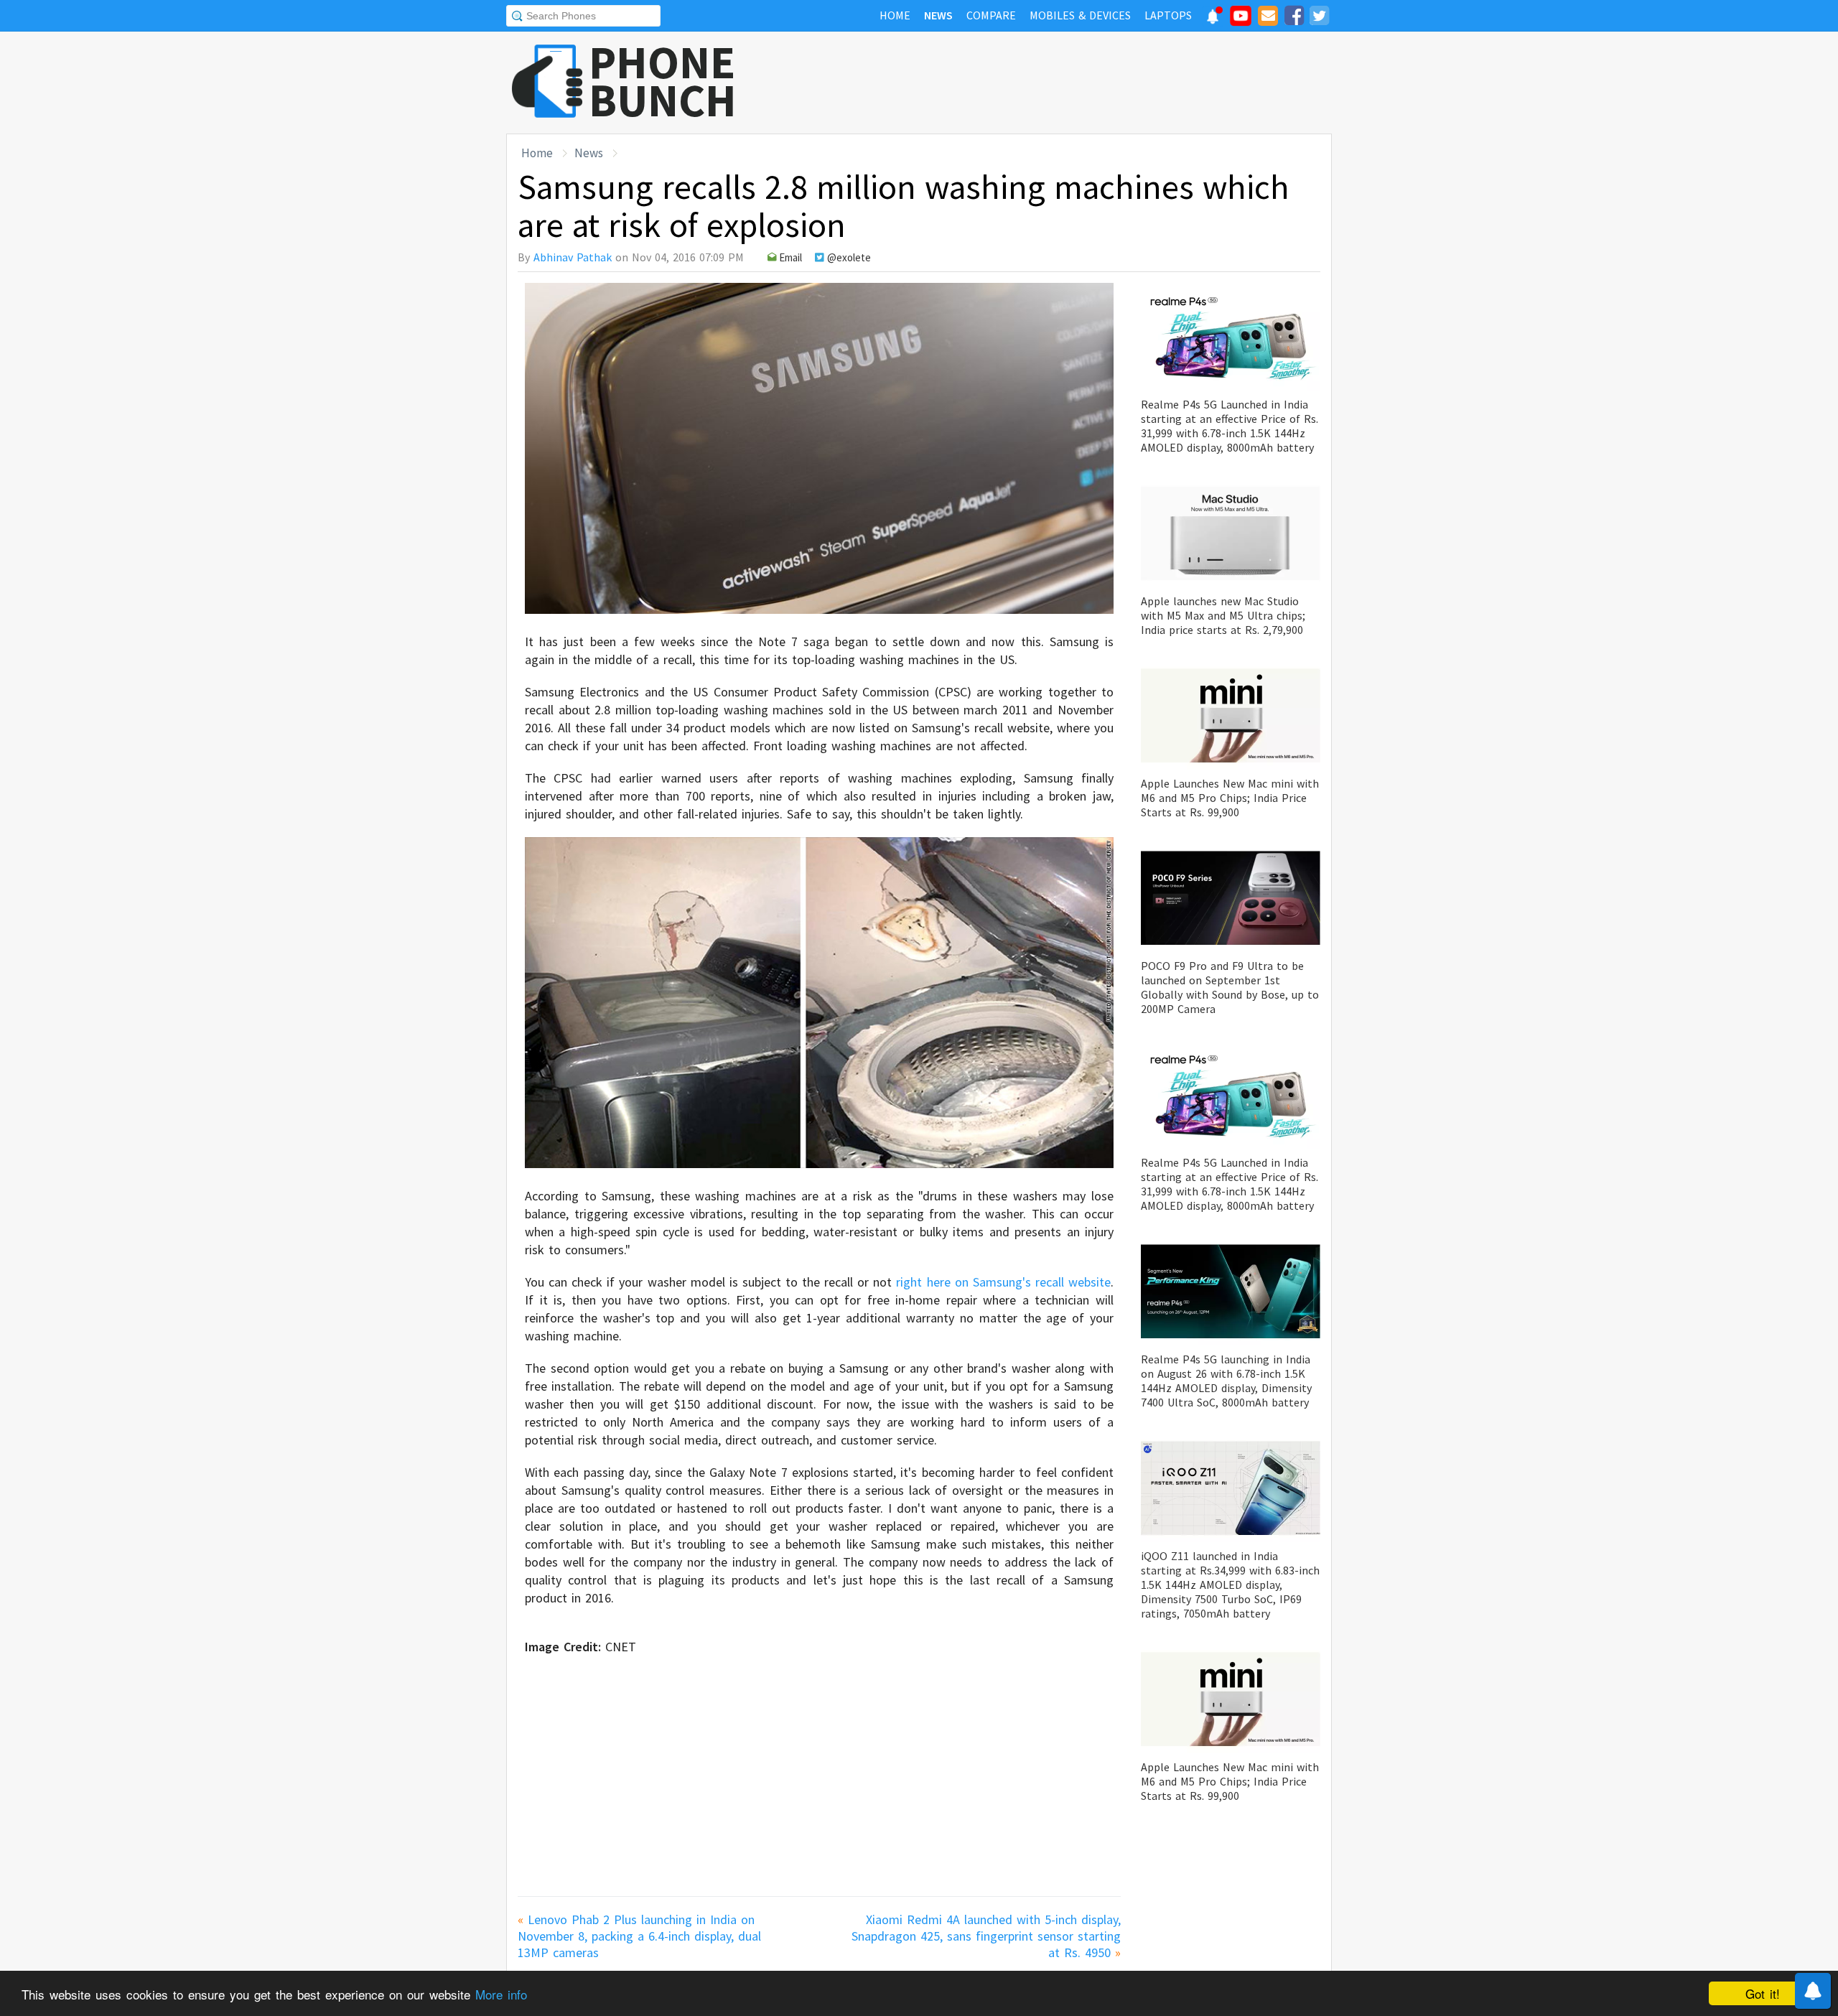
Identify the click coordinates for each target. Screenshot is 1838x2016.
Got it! (1763, 1993)
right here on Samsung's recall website (1003, 1282)
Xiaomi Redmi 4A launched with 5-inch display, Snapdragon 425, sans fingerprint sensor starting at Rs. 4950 (986, 1936)
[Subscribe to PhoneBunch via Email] (1268, 18)
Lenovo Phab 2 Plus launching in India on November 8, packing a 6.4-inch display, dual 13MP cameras (639, 1936)
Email (790, 257)
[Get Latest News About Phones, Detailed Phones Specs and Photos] (547, 82)
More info (501, 1994)
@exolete (849, 257)
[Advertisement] (1070, 83)
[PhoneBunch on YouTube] (1241, 20)
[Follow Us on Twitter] (1319, 18)
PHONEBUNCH (663, 81)
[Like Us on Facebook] (1294, 18)
